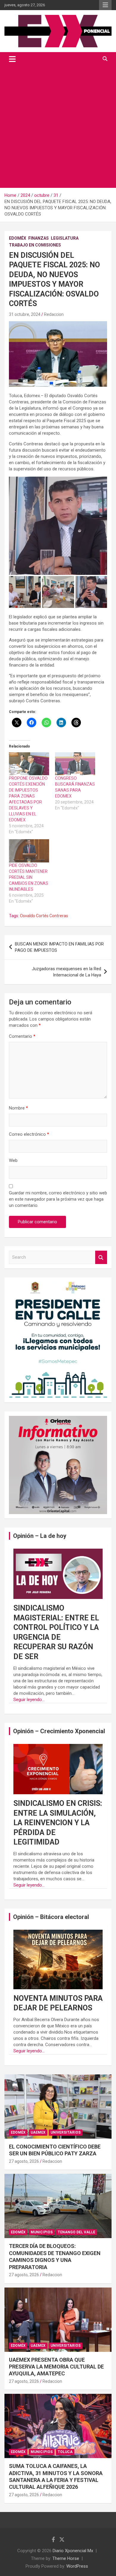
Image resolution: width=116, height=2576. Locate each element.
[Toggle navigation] (12, 59)
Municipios (42, 2232)
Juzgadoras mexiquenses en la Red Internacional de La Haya (66, 972)
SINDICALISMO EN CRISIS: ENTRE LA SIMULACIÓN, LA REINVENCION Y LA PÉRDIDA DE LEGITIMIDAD (58, 1823)
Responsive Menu (105, 5)
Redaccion (54, 314)
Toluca (65, 2452)
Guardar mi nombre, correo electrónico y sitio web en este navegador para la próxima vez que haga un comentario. (58, 1199)
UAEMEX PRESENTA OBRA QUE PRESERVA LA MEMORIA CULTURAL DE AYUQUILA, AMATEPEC (56, 2367)
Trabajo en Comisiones (35, 245)
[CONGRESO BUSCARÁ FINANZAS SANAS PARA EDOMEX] (75, 764)
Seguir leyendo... (29, 1700)
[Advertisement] (58, 127)
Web (13, 1160)
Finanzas (39, 238)
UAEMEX (38, 2132)
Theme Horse (66, 2558)
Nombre (18, 1108)
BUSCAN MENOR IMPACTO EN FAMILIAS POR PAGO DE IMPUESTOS (59, 947)
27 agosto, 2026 (24, 2161)
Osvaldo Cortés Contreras (44, 916)
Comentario (22, 1036)
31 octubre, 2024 (25, 314)
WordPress (77, 2566)
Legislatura (65, 238)
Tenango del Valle (76, 2232)
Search (101, 1257)
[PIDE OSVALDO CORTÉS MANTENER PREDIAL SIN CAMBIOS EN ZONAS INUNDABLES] (29, 851)
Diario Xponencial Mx (73, 2551)
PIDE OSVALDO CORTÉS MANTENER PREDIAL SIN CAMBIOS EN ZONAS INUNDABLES (29, 877)
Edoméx (18, 238)
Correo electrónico (29, 1134)
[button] (58, 526)
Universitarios (66, 2132)
